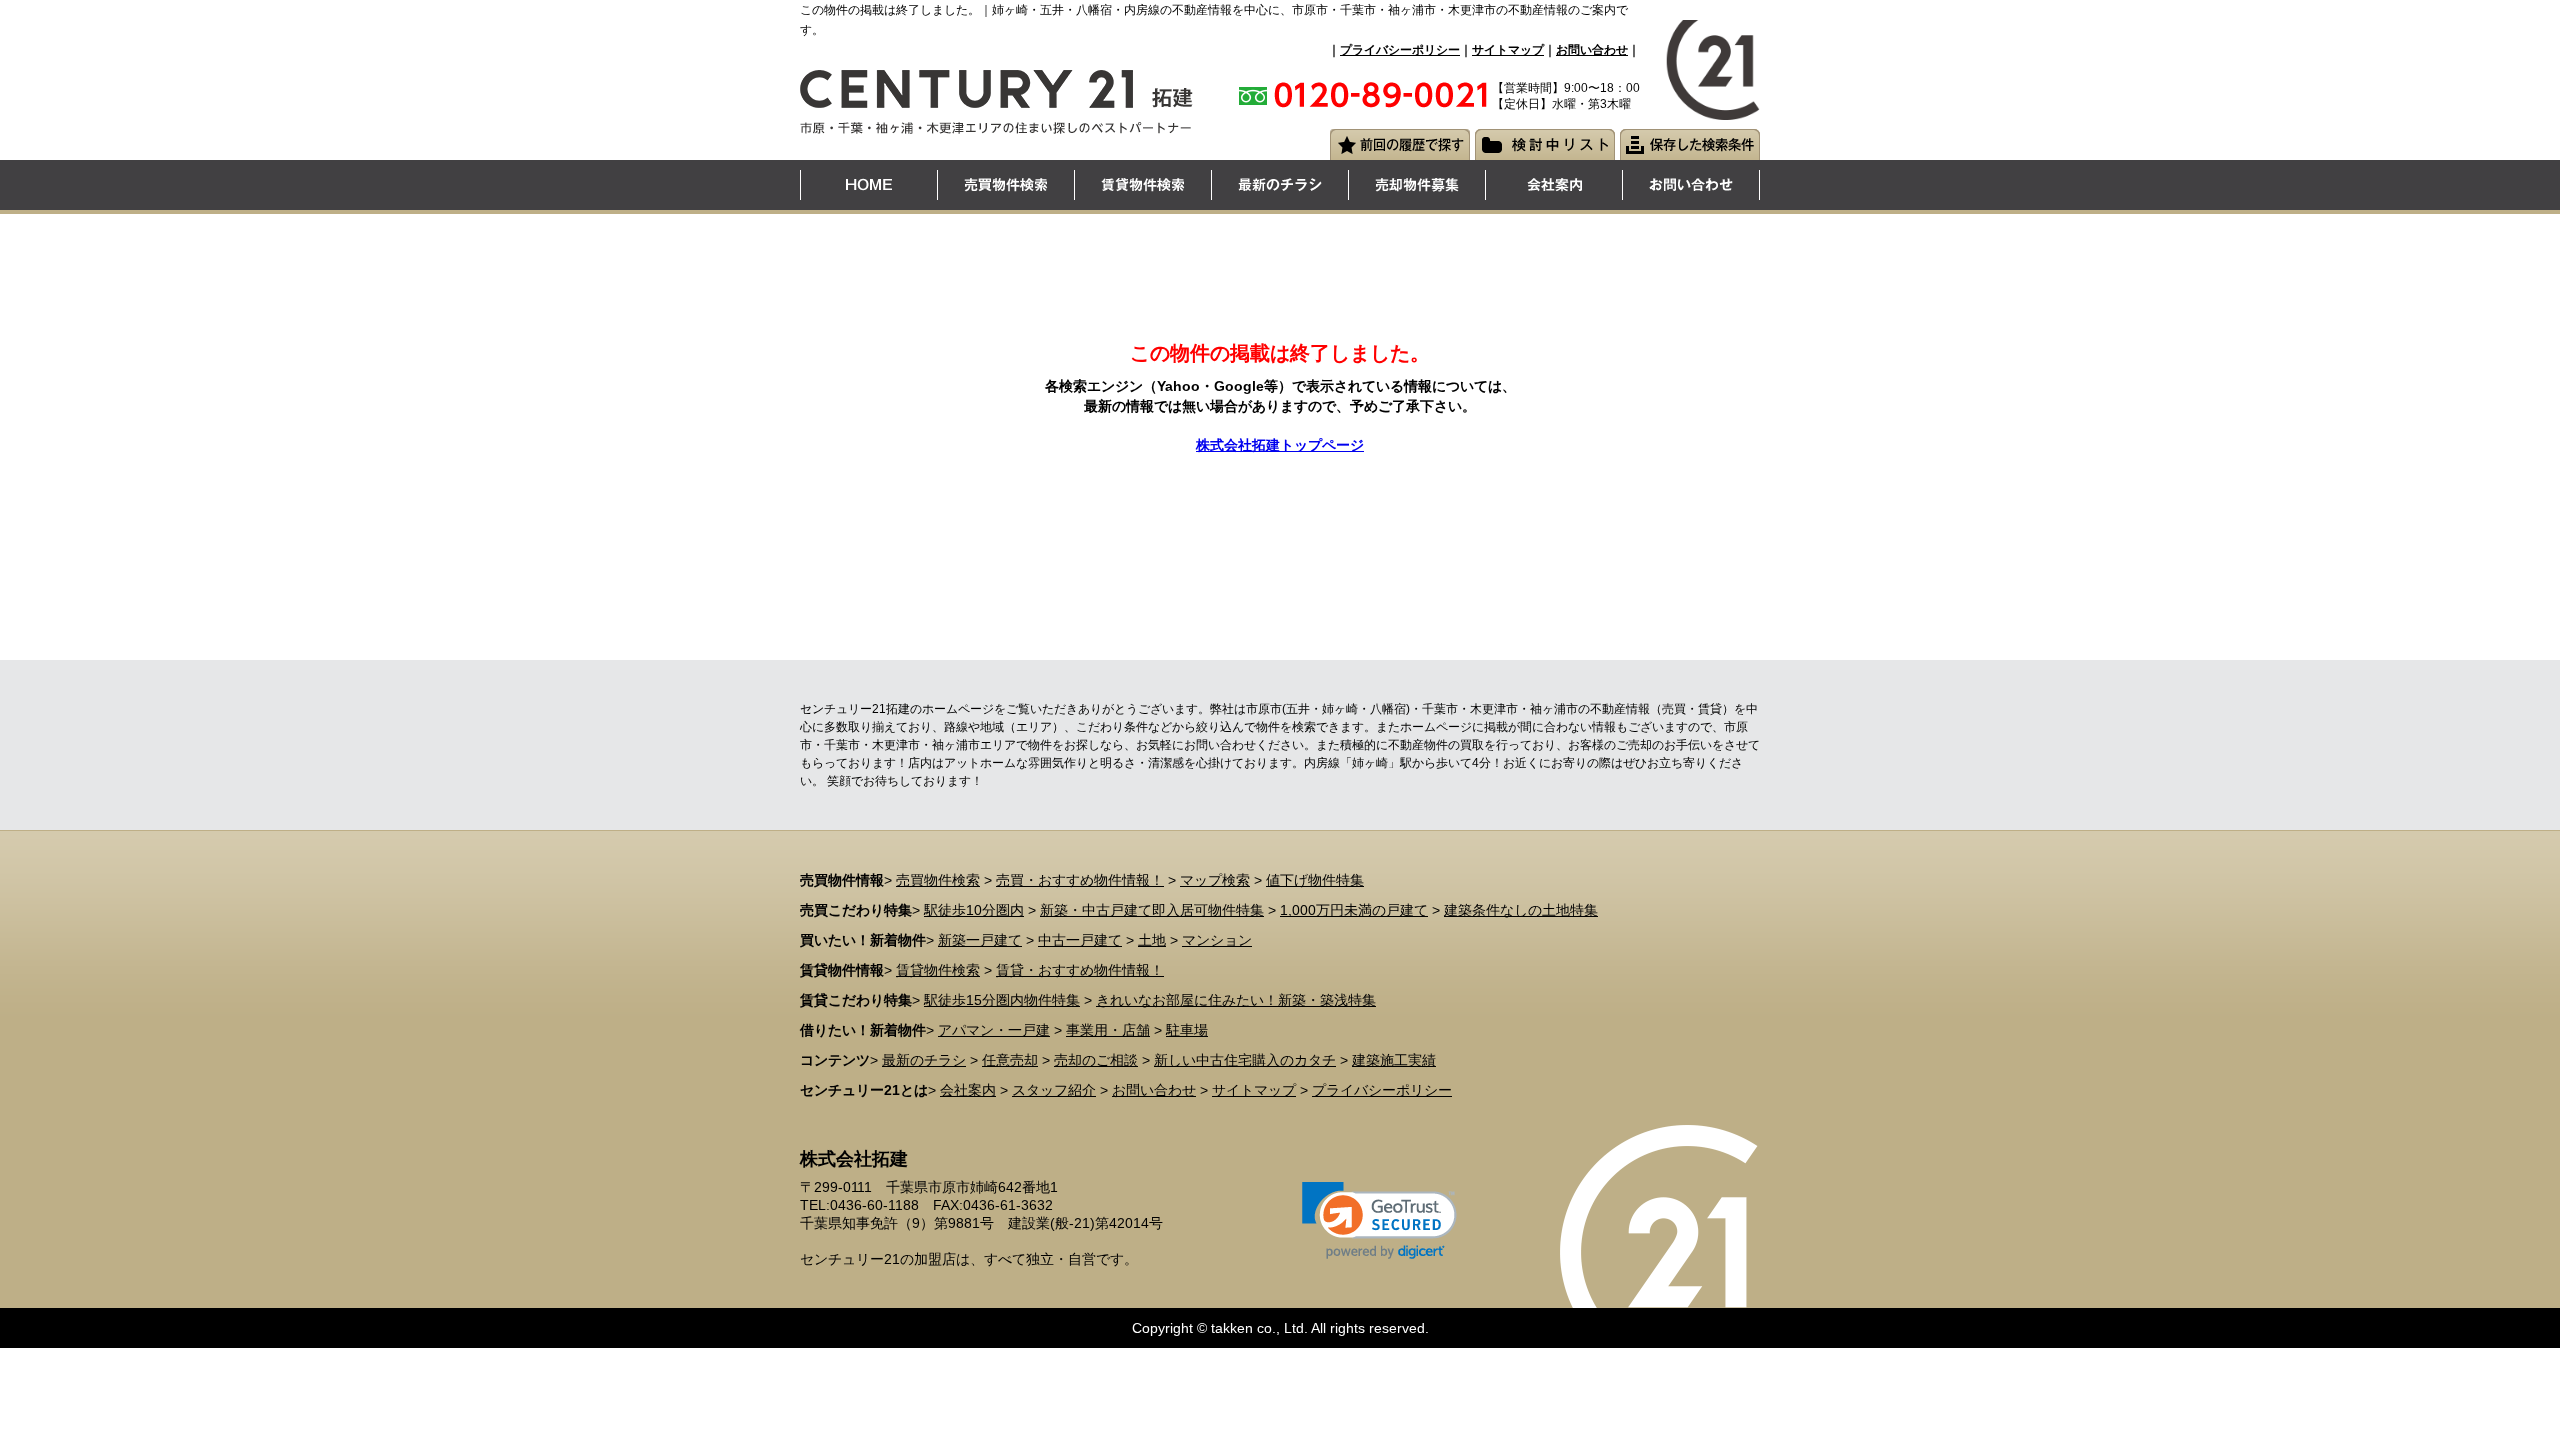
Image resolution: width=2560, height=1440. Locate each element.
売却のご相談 (1096, 1060)
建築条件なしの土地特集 (1521, 910)
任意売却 (1010, 1060)
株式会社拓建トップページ (1280, 445)
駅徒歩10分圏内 (974, 910)
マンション (1217, 940)
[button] (1379, 1220)
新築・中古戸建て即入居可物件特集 (1152, 910)
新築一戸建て (980, 940)
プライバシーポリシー (1400, 50)
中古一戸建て (1080, 940)
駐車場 (1187, 1030)
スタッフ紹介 (1054, 1090)
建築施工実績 (1394, 1060)
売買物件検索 (938, 880)
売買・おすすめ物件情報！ (1080, 880)
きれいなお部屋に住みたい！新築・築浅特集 (1236, 1000)
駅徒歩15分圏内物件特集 (1002, 1000)
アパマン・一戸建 (994, 1030)
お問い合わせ (1592, 50)
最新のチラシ (924, 1060)
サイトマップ (1508, 50)
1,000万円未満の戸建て (1354, 910)
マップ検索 (1215, 880)
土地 (1152, 940)
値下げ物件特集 (1315, 880)
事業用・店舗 (1108, 1030)
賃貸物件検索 (938, 970)
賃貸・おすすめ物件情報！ (1080, 970)
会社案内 (968, 1090)
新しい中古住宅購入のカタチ (1245, 1060)
